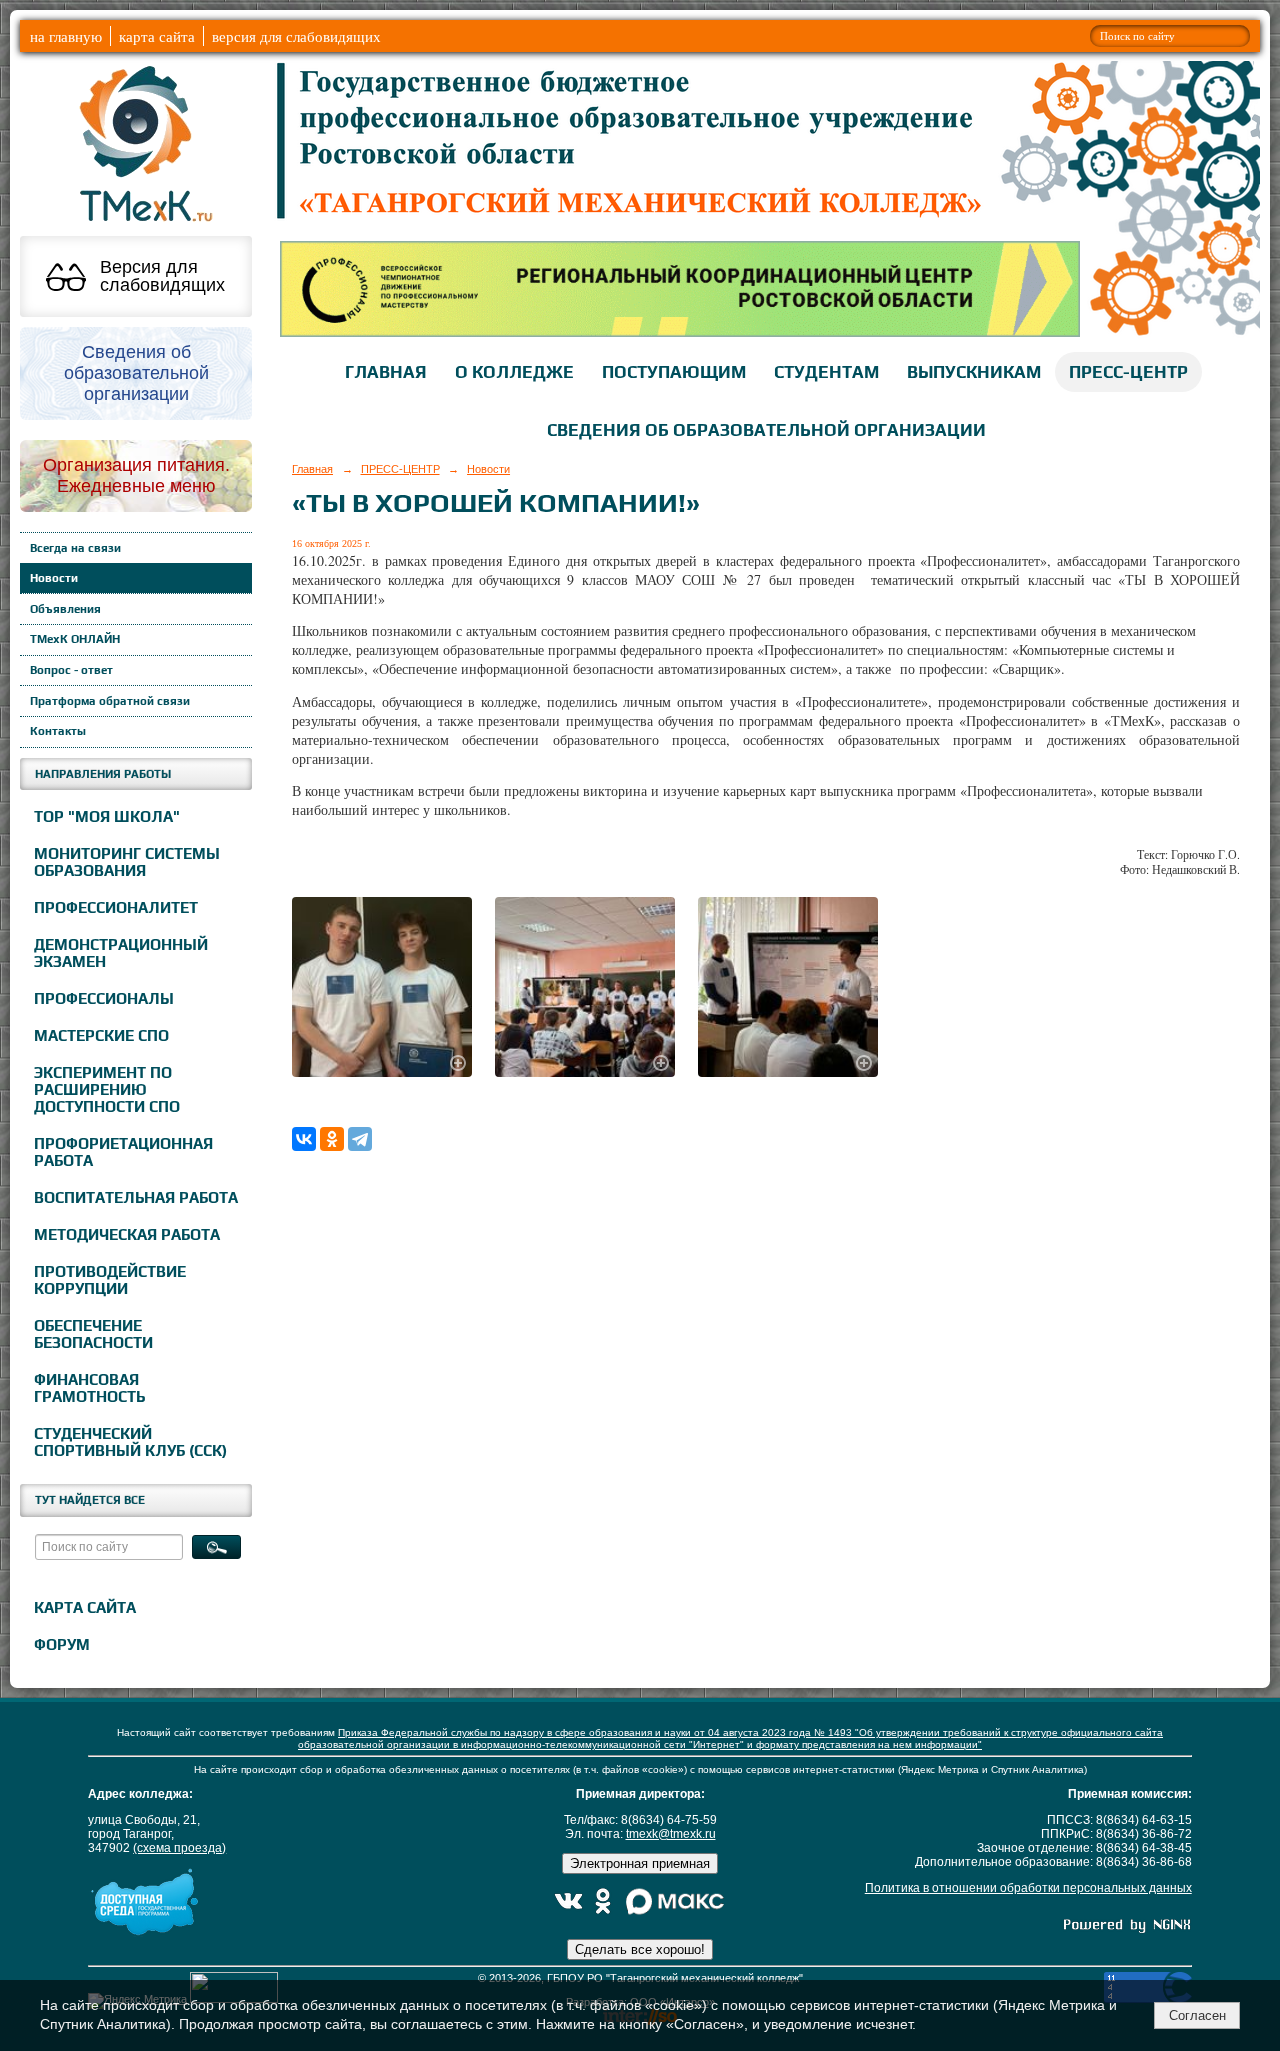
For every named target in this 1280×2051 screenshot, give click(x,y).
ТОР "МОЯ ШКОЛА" (107, 816)
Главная (312, 469)
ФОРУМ (62, 1644)
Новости (54, 578)
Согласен (1197, 2015)
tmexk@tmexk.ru (671, 1834)
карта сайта (157, 36)
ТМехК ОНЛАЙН (75, 639)
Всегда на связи (75, 548)
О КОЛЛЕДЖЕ (514, 372)
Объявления (65, 609)
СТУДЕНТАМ (826, 372)
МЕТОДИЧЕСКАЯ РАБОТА (127, 1234)
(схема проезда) (179, 1848)
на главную (66, 36)
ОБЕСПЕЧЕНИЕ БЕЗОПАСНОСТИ (93, 1334)
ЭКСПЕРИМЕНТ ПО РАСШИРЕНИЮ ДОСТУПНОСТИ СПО (107, 1089)
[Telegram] (360, 1139)
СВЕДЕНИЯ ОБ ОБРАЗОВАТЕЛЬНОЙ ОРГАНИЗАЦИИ (766, 430)
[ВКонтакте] (304, 1139)
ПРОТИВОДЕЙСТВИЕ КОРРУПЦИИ (110, 1280)
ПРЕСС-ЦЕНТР (1128, 372)
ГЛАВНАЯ (386, 372)
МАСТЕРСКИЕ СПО (101, 1035)
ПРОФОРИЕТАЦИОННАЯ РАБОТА (123, 1152)
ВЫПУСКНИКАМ (974, 372)
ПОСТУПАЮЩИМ (674, 372)
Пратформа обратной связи (110, 701)
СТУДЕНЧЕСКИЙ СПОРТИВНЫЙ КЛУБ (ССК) (130, 1442)
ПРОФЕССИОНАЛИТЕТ (116, 907)
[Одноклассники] (332, 1139)
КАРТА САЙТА (85, 1607)
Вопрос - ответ (71, 670)
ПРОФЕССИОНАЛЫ (104, 998)
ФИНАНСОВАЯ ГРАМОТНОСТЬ (89, 1388)
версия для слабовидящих (296, 36)
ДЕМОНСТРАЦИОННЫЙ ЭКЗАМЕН (121, 953)
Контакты (58, 731)
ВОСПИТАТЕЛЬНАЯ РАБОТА (136, 1197)
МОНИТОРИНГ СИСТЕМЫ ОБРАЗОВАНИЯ (127, 862)
